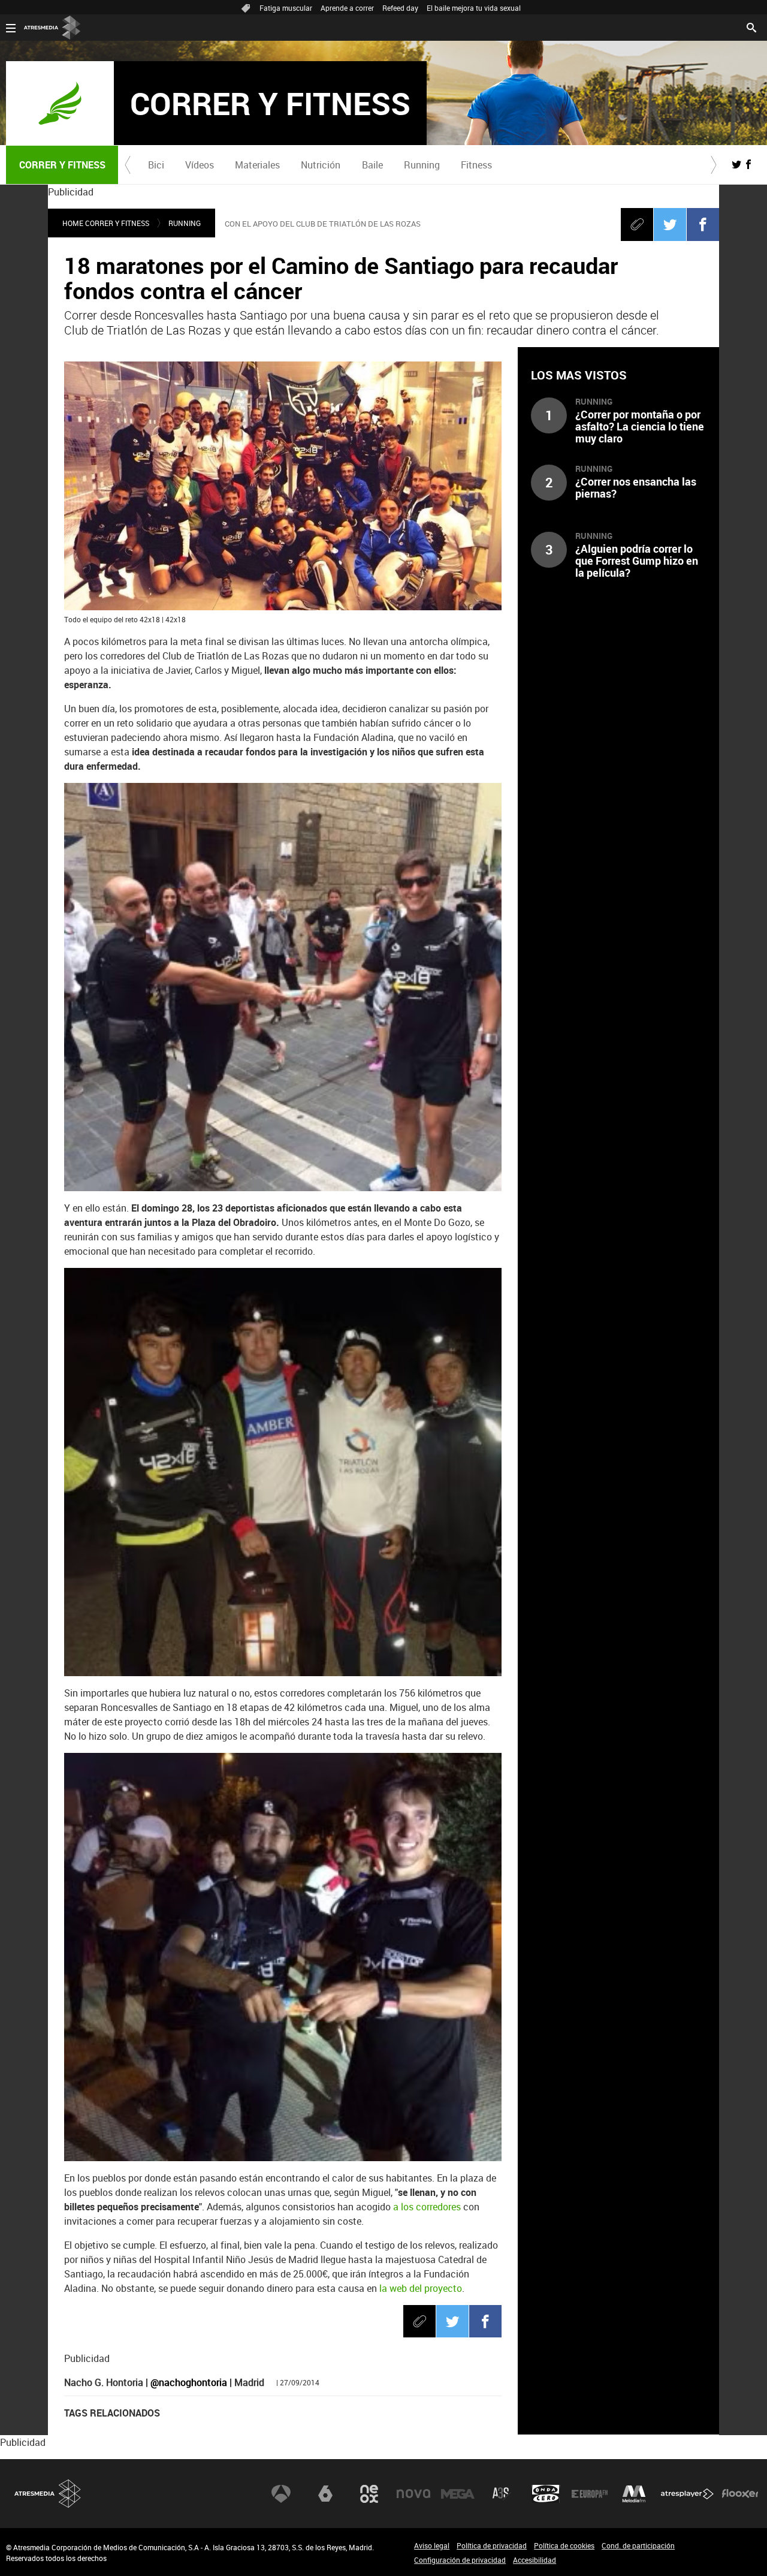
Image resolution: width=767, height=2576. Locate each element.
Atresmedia (48, 2494)
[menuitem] (156, 165)
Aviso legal (432, 2545)
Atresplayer (687, 2494)
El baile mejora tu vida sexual (474, 8)
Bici (156, 165)
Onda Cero (546, 2494)
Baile (372, 165)
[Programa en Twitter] (736, 164)
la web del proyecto (421, 2288)
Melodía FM (634, 2494)
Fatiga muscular (286, 8)
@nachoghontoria (189, 2382)
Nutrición (321, 165)
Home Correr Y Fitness (106, 223)
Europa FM (590, 2494)
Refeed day (400, 8)
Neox (369, 2494)
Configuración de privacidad (460, 2560)
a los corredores (427, 2207)
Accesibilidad (535, 2560)
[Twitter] (670, 224)
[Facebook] (703, 224)
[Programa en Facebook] (748, 164)
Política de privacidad (492, 2545)
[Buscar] (751, 26)
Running (422, 165)
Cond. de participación (638, 2545)
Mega (458, 2494)
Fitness (476, 165)
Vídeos (200, 165)
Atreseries (502, 2494)
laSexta (325, 2494)
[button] (128, 165)
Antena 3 (281, 2494)
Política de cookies (564, 2545)
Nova (413, 2494)
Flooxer (740, 2494)
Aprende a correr (347, 8)
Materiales (257, 165)
